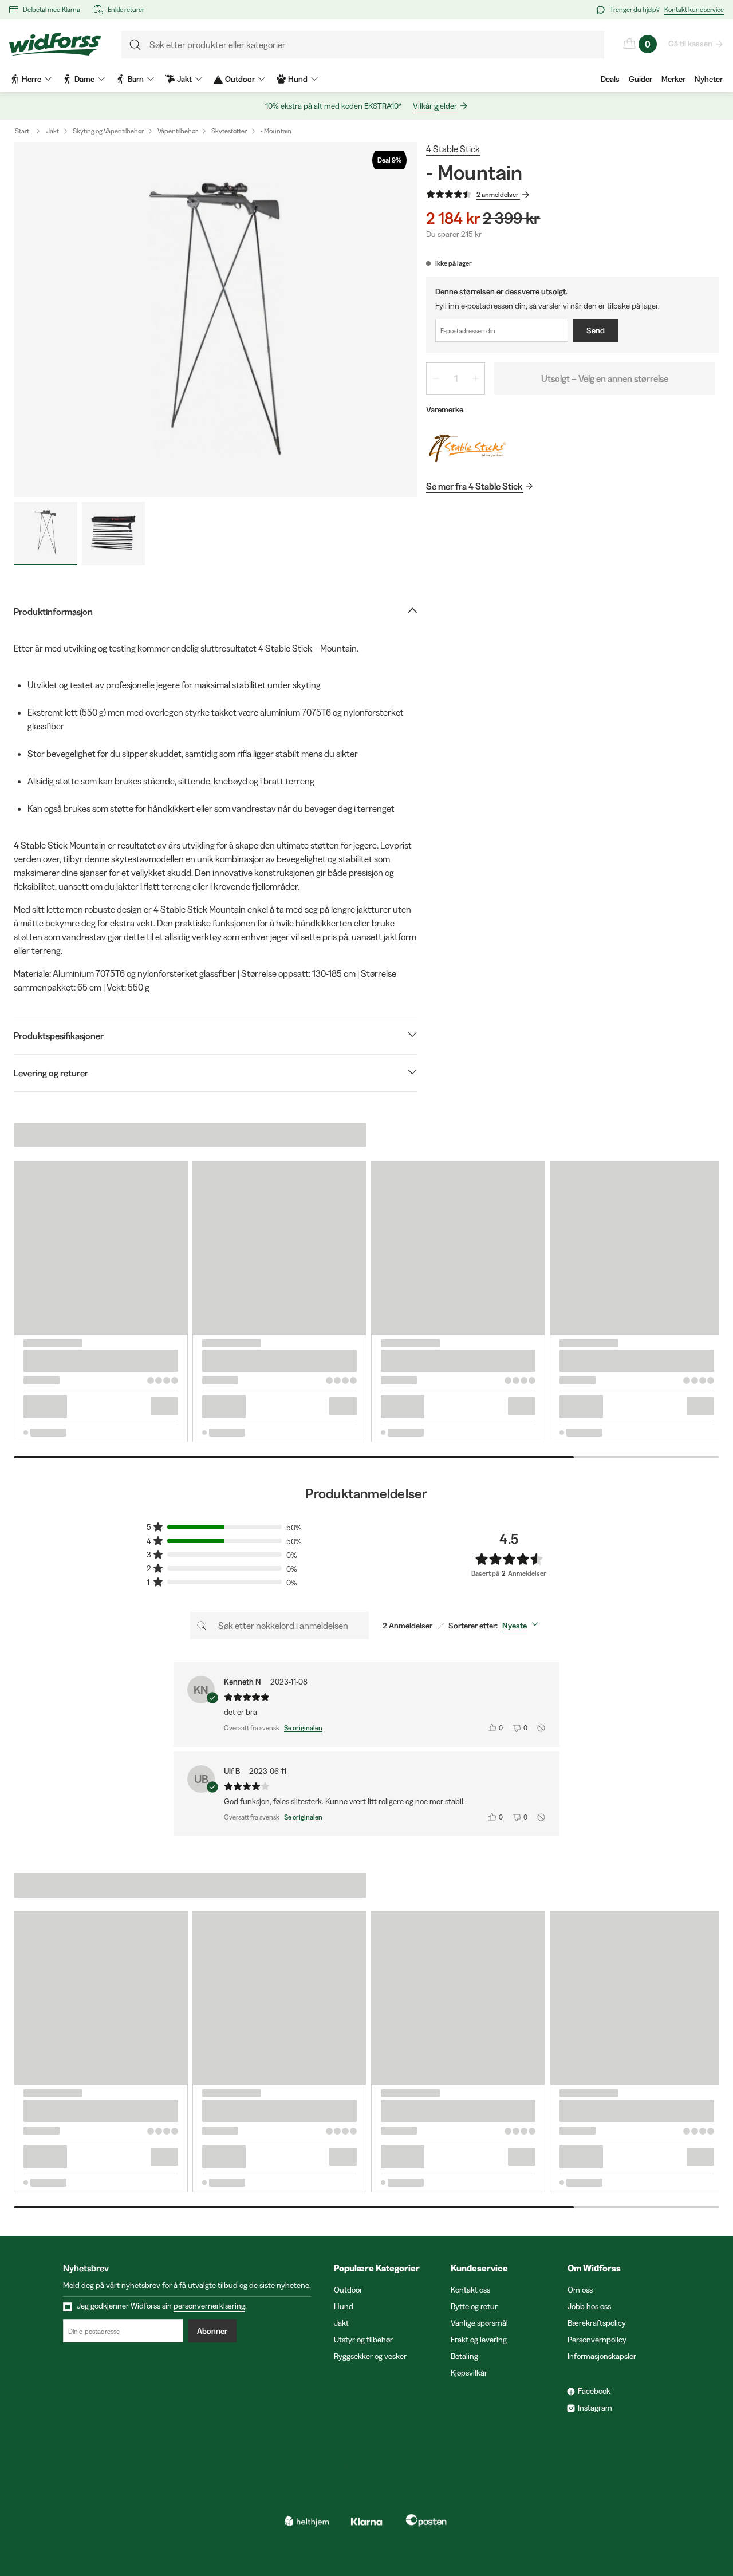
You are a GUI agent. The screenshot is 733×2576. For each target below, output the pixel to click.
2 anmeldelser (498, 194)
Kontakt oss (470, 2290)
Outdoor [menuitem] (240, 79)
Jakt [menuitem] (184, 79)
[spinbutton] (456, 378)
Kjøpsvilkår (469, 2373)
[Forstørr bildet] (215, 319)
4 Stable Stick (453, 149)
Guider (641, 79)
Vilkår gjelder (435, 106)
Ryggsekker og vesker (370, 2356)
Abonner (212, 2331)
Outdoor (348, 2290)
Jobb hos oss (589, 2306)
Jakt (53, 131)
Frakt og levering (479, 2340)
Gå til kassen (690, 44)
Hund (344, 2306)
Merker (673, 79)
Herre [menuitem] (31, 79)
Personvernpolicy (597, 2340)
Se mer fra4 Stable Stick (474, 486)
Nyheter (709, 79)
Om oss (580, 2290)
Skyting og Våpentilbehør (108, 131)
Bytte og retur (474, 2306)
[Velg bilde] (46, 533)
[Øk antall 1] (475, 378)
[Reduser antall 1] (436, 378)
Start (22, 131)
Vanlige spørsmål (479, 2323)
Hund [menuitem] (298, 79)
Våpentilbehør (178, 131)
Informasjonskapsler (602, 2356)
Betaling (464, 2356)
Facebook (594, 2391)
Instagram (595, 2408)
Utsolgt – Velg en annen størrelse (605, 378)
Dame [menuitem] (84, 79)
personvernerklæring (209, 2306)
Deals (610, 79)
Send (596, 330)
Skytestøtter (229, 131)
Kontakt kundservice (694, 9)
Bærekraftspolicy (597, 2323)
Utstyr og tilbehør (363, 2340)
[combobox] (523, 1626)
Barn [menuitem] (136, 79)
